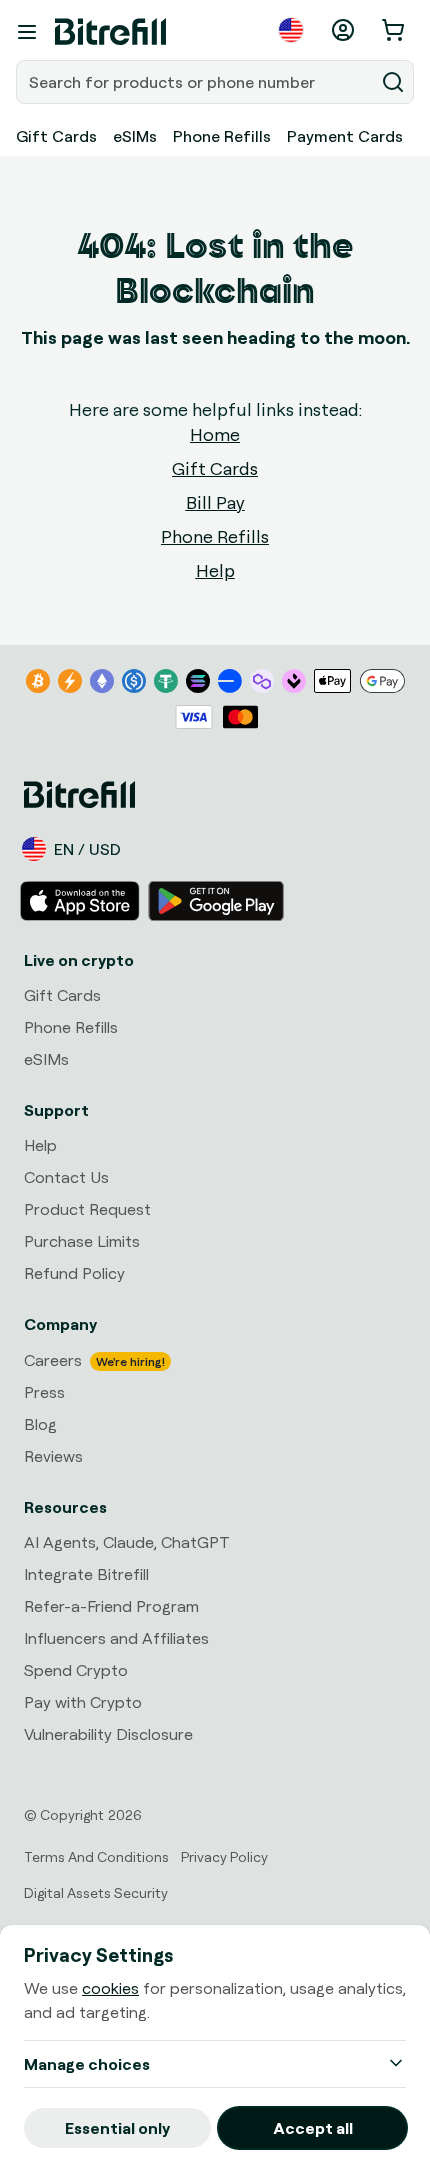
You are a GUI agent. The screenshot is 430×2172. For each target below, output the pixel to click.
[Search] (393, 82)
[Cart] (395, 30)
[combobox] (197, 82)
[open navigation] (27, 32)
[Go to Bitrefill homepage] (110, 32)
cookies (110, 1988)
